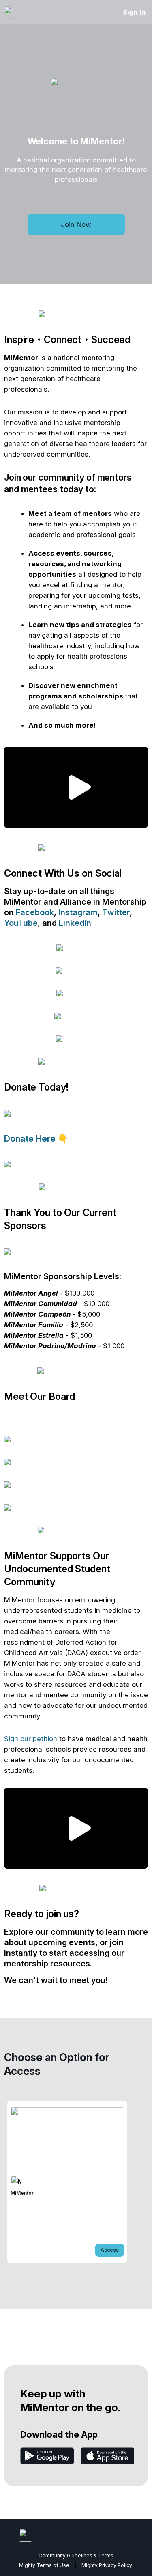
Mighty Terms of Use (44, 2565)
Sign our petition (31, 1739)
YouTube (21, 923)
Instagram (78, 912)
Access (110, 2250)
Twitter (116, 912)
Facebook (35, 912)
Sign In (134, 12)
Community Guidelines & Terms (76, 2556)
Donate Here (31, 1138)
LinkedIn (75, 923)
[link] (67, 2182)
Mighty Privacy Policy (107, 2565)
